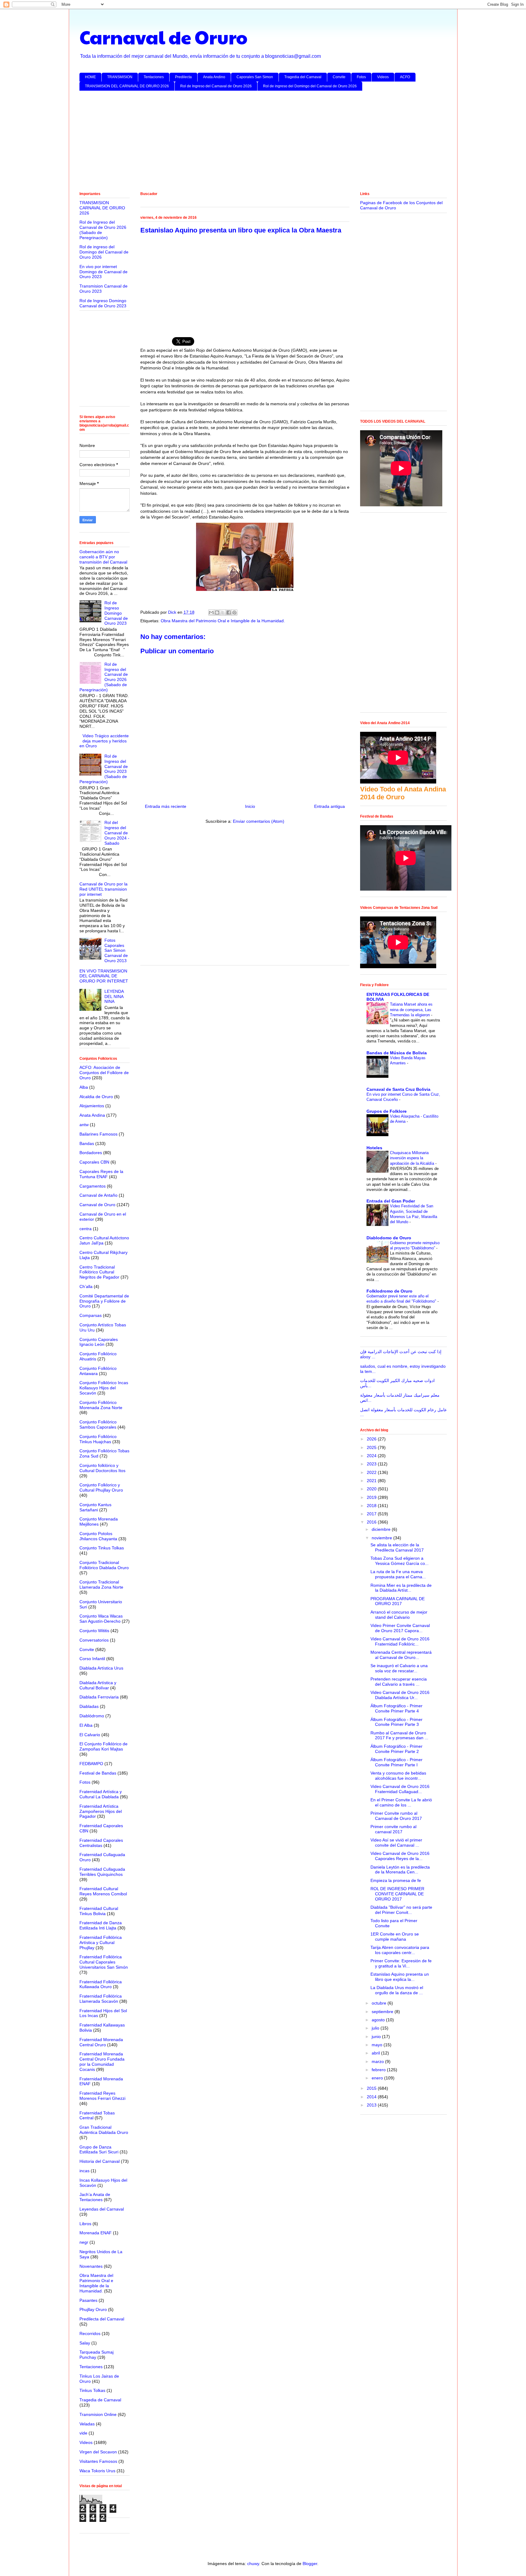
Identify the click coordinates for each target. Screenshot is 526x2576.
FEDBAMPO (91, 1764)
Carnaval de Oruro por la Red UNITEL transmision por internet (103, 889)
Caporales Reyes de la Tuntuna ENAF (101, 1174)
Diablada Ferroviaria (99, 1697)
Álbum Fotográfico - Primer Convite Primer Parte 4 (396, 1708)
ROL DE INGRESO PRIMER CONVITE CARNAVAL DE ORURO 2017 (397, 1894)
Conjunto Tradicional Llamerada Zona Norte (101, 1585)
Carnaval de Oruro (163, 37)
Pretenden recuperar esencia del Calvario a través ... (399, 1682)
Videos (383, 77)
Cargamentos (93, 1186)
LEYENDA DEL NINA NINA (114, 997)
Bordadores (91, 1153)
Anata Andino (214, 77)
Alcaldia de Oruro (96, 1097)
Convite (339, 77)
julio (376, 2028)
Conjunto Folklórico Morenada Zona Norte (101, 1405)
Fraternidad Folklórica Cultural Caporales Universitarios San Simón (104, 1962)
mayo (378, 2045)
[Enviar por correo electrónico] (211, 613)
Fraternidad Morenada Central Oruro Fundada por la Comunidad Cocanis (102, 2061)
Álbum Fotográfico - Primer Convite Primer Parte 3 (396, 1722)
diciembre (382, 1529)
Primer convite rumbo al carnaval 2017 (393, 1829)
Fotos (361, 77)
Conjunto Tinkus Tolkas (102, 1548)
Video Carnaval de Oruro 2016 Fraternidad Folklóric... (400, 1641)
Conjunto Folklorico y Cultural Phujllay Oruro (101, 1487)
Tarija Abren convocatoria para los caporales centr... (400, 1950)
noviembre (382, 1538)
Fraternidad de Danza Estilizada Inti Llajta (101, 1925)
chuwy (253, 2564)
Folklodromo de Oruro (389, 1291)
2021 (372, 1481)
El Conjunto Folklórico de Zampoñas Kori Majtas (103, 1746)
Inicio (250, 806)
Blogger (310, 2564)
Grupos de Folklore (387, 1111)
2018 (372, 1506)
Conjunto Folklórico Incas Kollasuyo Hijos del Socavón (104, 1388)
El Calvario (90, 1735)
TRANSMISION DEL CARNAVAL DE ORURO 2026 (127, 86)
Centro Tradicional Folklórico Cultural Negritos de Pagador (99, 1272)
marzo (378, 2061)
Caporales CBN (94, 1162)
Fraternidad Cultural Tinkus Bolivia (99, 1911)
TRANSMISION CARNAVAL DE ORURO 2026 (102, 208)
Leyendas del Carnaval (102, 2209)
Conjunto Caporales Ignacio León (99, 1342)
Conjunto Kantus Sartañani (95, 1507)
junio (377, 2037)
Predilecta (183, 77)
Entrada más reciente (166, 806)
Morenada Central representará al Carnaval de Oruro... (401, 1655)
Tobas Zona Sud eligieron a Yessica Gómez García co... (400, 1561)
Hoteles (374, 1148)
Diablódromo (92, 1716)
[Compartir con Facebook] (229, 613)
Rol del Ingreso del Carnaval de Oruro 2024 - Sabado (117, 833)
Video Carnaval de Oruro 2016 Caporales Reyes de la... (400, 1856)
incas (84, 2171)
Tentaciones (154, 77)
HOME (90, 77)
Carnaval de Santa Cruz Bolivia (398, 1089)
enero (378, 2078)
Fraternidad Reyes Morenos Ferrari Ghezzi (102, 2096)
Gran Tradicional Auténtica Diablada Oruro (104, 2130)
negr (84, 2242)
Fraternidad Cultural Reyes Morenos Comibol (103, 1891)
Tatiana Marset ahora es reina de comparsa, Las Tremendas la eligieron (411, 1010)
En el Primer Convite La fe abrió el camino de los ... (401, 1802)
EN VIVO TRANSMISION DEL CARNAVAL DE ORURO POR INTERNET (104, 976)
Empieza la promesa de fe (396, 1880)
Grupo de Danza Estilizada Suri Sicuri (99, 2150)
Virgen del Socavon (98, 2452)
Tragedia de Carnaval (100, 2400)
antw (84, 1125)
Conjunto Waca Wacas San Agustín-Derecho (101, 1619)
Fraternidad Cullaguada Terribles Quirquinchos (102, 1872)
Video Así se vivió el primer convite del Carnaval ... (396, 1843)
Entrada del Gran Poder (391, 1201)
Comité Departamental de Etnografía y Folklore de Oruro (104, 1301)
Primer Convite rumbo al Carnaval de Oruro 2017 (396, 1816)
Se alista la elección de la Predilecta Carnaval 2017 (397, 1547)
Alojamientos (92, 1106)
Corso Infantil (92, 1659)
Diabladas (89, 1706)
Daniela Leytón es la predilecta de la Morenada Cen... (400, 1870)
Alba (84, 1087)
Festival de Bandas (98, 1773)
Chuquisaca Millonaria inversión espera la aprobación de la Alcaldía (413, 1158)
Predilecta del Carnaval (102, 2319)
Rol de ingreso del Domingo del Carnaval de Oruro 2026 (310, 86)
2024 (372, 1456)
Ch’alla (86, 1286)
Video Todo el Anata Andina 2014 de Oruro (403, 793)
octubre (380, 2003)
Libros (85, 2224)
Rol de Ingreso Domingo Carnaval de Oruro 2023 (103, 303)
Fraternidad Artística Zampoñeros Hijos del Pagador (101, 1811)
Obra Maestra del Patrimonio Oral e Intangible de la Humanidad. (223, 621)
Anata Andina (92, 1115)
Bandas (87, 1143)
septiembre (383, 2012)
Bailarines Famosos (98, 1134)
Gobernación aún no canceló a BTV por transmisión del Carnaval (103, 557)
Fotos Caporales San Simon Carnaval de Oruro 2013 (116, 950)
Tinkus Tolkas (92, 2390)
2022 (372, 1472)
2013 (372, 2105)
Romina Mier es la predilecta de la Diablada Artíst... (401, 1588)
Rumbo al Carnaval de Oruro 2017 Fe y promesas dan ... (399, 1735)
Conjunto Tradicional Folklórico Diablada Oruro (104, 1565)
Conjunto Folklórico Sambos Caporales (98, 1424)
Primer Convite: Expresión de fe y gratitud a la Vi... (401, 1963)
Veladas (87, 2424)
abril (376, 2053)
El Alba (86, 1725)
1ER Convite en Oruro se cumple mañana (395, 1937)
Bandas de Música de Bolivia (397, 1053)
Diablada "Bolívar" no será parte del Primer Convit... (401, 1910)
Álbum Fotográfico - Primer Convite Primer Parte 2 (396, 1749)
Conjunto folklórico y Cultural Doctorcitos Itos (102, 1468)
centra (86, 1229)
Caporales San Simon (255, 77)
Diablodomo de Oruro (389, 1238)
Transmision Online (98, 2414)
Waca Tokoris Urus (97, 2471)
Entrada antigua (330, 806)
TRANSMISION (120, 77)
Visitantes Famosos (98, 2461)
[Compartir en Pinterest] (234, 613)
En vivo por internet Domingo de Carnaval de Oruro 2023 (103, 272)
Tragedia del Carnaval (303, 77)
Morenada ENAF (96, 2233)
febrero (379, 2070)
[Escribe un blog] (217, 613)
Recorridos (90, 2333)
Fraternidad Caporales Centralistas (101, 1843)
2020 (372, 1489)
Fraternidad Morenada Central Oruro (101, 2042)
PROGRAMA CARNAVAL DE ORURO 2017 (398, 1601)
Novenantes (91, 2266)
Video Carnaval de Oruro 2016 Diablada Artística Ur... (400, 1695)
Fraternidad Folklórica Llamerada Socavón (101, 1999)
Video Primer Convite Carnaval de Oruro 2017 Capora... (400, 1628)
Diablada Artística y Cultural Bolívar (98, 1685)
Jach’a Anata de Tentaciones (95, 2197)
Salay (85, 2343)
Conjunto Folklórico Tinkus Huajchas (98, 1439)
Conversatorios (94, 1640)
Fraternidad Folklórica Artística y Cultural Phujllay (101, 1942)
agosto (379, 2020)
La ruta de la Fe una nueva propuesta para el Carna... (398, 1574)
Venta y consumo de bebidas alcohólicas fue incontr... (398, 1776)
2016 (372, 1522)
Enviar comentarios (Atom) (259, 821)
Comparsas (91, 1315)
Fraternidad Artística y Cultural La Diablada (101, 1794)
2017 (372, 1514)
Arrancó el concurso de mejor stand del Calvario (399, 1615)
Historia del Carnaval (100, 2161)
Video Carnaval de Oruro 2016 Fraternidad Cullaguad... (400, 1789)
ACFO (405, 77)
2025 (372, 1447)
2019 (372, 1497)
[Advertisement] (262, 142)
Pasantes (88, 2300)
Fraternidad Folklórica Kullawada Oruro (101, 1984)
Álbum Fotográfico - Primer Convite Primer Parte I (396, 1762)
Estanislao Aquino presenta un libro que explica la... (400, 1977)
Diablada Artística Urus (101, 1668)
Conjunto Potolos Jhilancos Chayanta (98, 1536)
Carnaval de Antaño (98, 1195)
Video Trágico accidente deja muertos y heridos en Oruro (104, 741)
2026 (372, 1439)
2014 (372, 2097)
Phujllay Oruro (93, 2309)
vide (83, 2433)
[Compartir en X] (223, 613)
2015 (372, 2088)
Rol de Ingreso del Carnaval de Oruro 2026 (216, 86)
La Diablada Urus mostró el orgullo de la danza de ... (397, 1990)
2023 (372, 1464)
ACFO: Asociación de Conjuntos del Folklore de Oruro (104, 1073)
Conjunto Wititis (94, 1631)
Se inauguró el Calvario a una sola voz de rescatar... (399, 1668)
